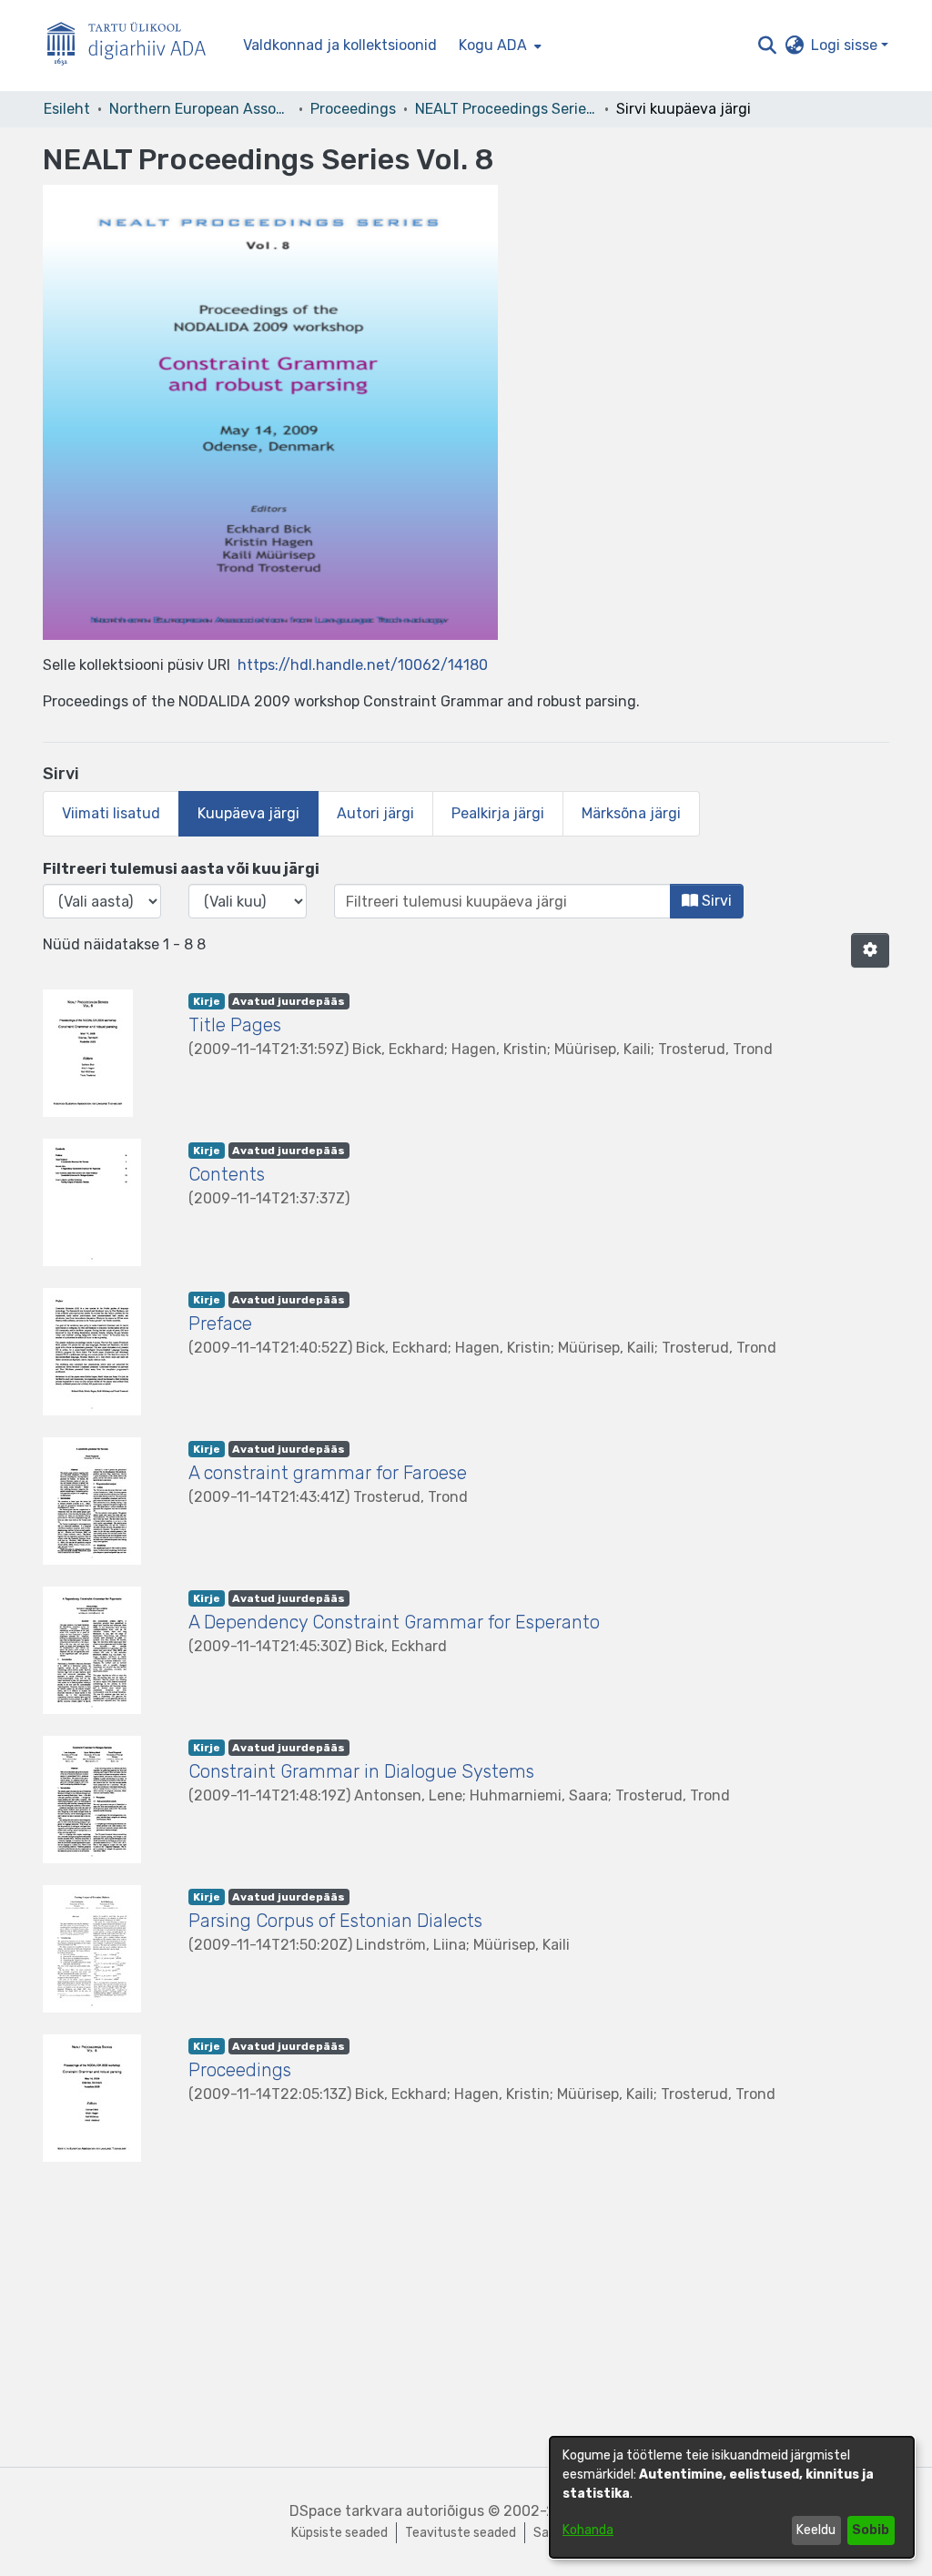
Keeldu (816, 2530)
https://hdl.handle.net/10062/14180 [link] (363, 665)
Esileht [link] (67, 109)
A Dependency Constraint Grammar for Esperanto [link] (394, 1622)
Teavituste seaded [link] (461, 2533)
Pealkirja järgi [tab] (498, 813)
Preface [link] (220, 1323)
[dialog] (732, 2497)
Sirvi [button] (715, 901)
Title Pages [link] (235, 1025)
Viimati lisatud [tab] (111, 813)
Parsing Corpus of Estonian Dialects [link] (335, 1921)
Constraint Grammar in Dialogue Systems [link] (361, 1771)
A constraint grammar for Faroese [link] (328, 1473)
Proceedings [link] (353, 109)
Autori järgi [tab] (375, 813)
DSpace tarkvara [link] (346, 2511)
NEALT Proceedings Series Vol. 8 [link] (506, 109)
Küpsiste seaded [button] (339, 2533)
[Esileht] (134, 46)
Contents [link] (227, 1174)
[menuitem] (498, 46)
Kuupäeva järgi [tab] (248, 813)
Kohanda (588, 2530)
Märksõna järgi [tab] (631, 813)
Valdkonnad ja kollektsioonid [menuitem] (340, 45)
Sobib (871, 2530)
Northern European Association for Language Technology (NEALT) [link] (200, 109)
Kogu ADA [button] (493, 45)
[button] (767, 46)
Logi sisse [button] (846, 45)
